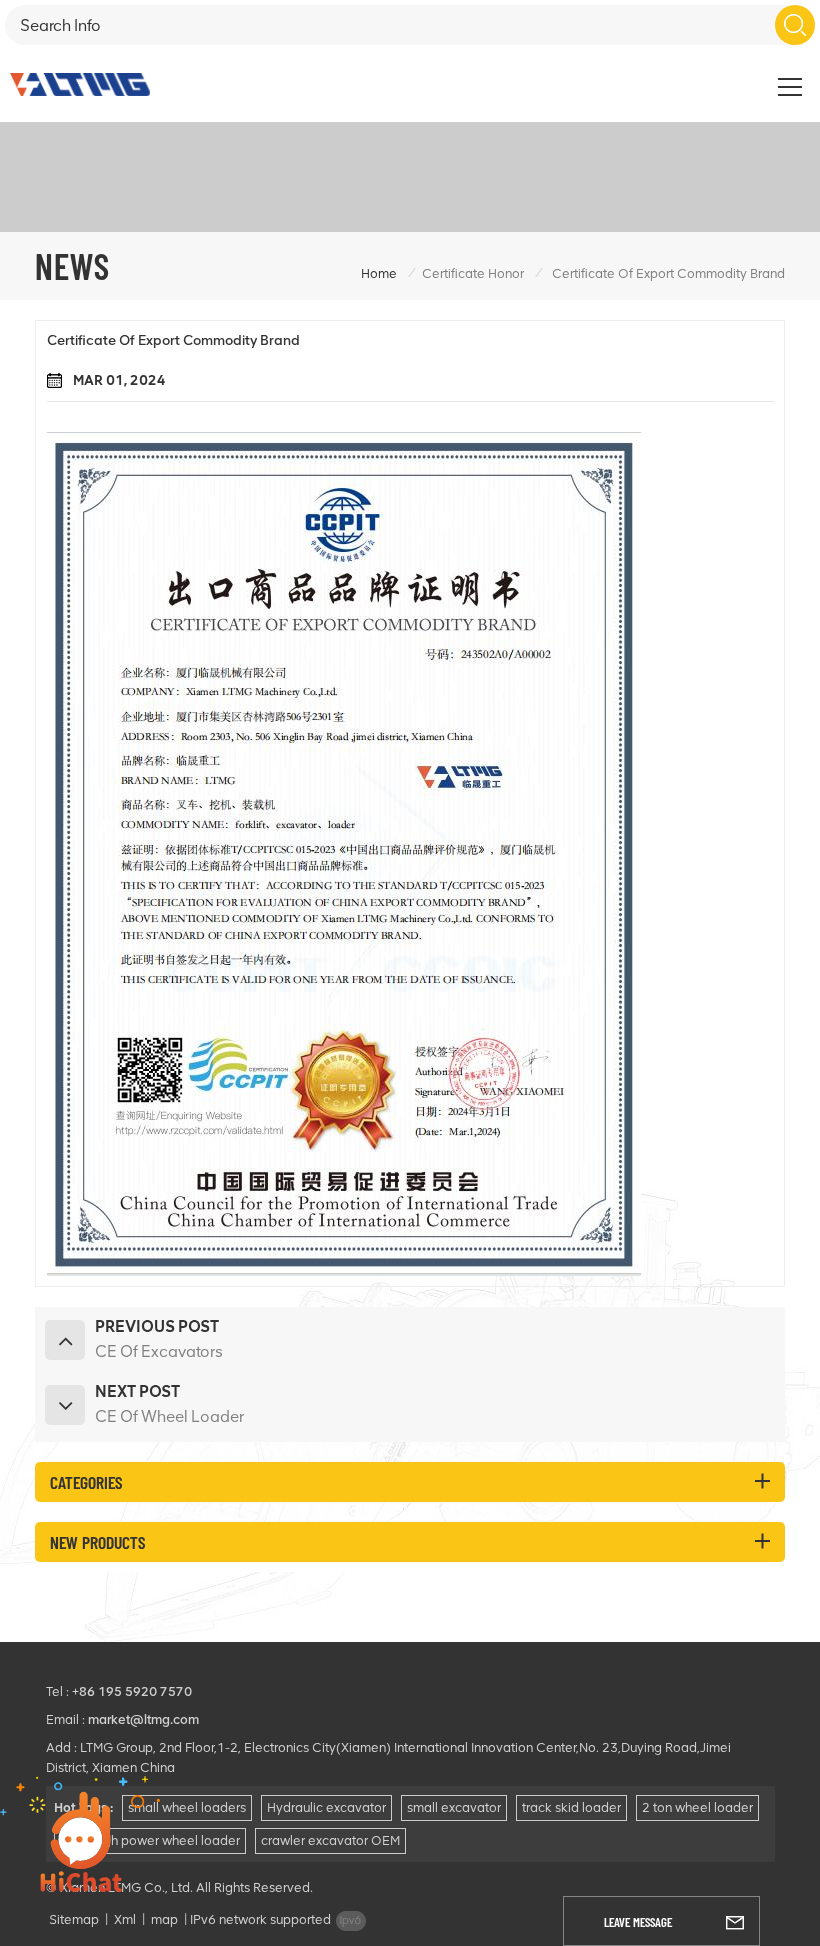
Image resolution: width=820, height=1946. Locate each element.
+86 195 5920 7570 (132, 1691)
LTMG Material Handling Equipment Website (656, 76)
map (164, 1919)
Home (379, 273)
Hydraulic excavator (326, 1807)
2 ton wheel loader (697, 1807)
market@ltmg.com (143, 1719)
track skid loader (571, 1807)
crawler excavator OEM (330, 1840)
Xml (125, 1919)
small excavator (454, 1807)
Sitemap (74, 1919)
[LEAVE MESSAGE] (735, 1921)
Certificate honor (473, 273)
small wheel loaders (187, 1807)
